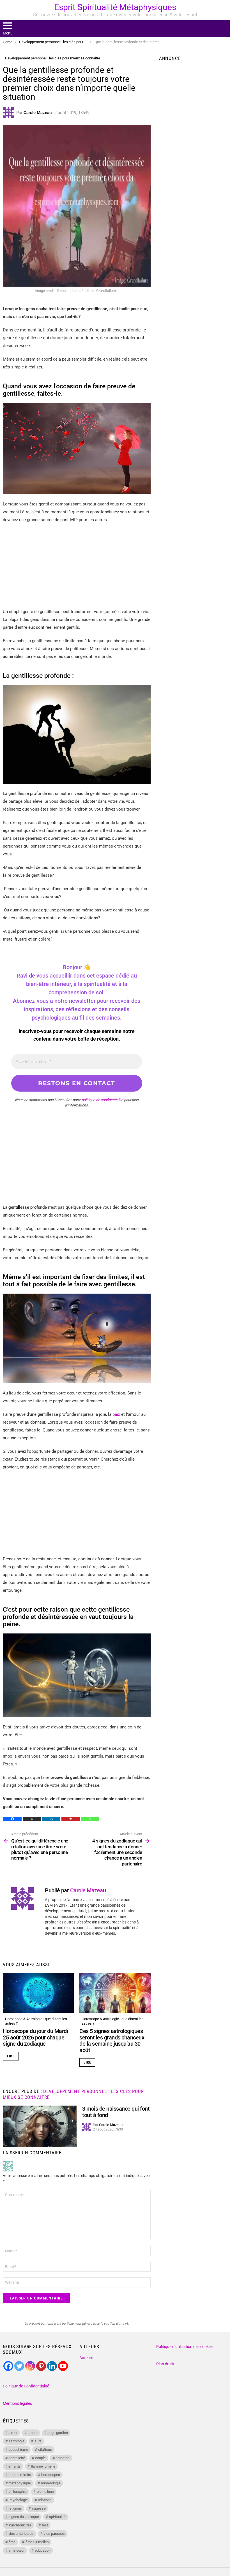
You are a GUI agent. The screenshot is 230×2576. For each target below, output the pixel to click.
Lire (11, 2056)
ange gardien (58, 2433)
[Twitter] (19, 2366)
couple (40, 2458)
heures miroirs (20, 2475)
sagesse (39, 2508)
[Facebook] (12, 1819)
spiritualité (57, 2517)
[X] (32, 1819)
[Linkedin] (51, 1819)
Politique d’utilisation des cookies (185, 2347)
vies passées (54, 2534)
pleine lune (45, 2492)
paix (116, 1414)
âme (12, 2542)
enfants (15, 2466)
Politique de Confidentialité (26, 2386)
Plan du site (166, 2364)
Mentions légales (17, 2403)
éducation (43, 2550)
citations (45, 2449)
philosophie (18, 2492)
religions (15, 2508)
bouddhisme (18, 2449)
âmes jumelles (37, 2542)
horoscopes (51, 2475)
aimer (13, 2433)
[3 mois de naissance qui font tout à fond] (40, 2126)
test (45, 2525)
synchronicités (20, 2525)
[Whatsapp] (90, 1819)
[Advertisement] (77, 568)
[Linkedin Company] (52, 2366)
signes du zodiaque (24, 2517)
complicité (17, 2458)
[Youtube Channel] (63, 2366)
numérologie (51, 2483)
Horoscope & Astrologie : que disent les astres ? (36, 2021)
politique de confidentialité (102, 1100)
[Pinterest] (71, 1819)
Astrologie (16, 2441)
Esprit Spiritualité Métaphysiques (115, 7)
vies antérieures (21, 2534)
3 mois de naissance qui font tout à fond (116, 2112)
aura (38, 2441)
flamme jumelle (43, 2466)
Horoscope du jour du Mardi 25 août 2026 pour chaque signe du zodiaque (35, 2037)
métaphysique (20, 2483)
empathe (63, 2458)
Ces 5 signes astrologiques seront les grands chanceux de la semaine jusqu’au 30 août (112, 2041)
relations (45, 2500)
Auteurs (86, 2358)
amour (33, 2433)
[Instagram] (30, 2366)
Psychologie (18, 2500)
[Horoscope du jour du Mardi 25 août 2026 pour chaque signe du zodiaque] (38, 1993)
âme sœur (17, 2550)
